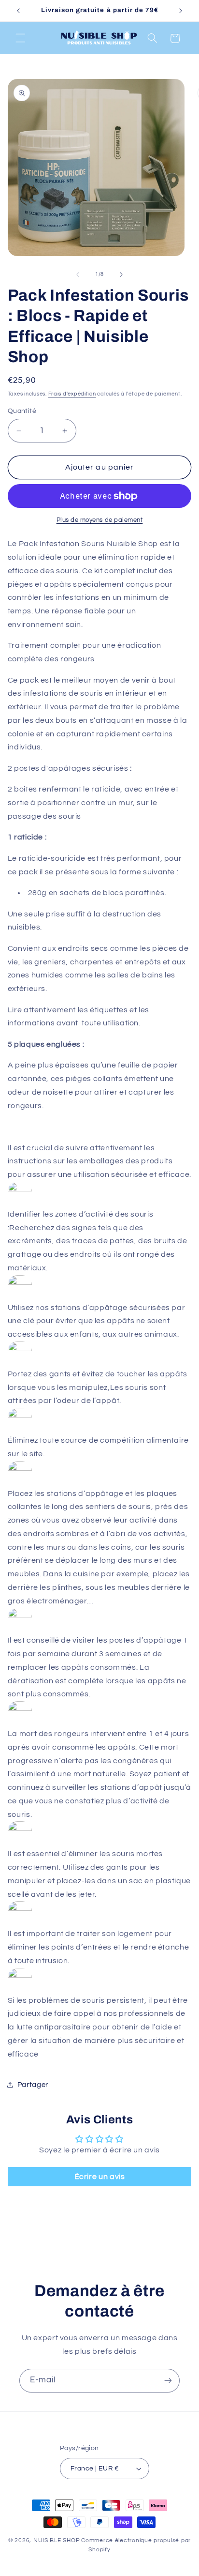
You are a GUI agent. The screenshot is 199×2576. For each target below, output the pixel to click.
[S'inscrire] (168, 2381)
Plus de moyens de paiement (100, 520)
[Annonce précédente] (18, 11)
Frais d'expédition (72, 394)
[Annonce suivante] (181, 11)
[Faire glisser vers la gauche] (78, 274)
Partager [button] (33, 2085)
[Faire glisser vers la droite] (121, 274)
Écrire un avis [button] (100, 2177)
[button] (20, 38)
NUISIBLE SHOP (57, 2540)
